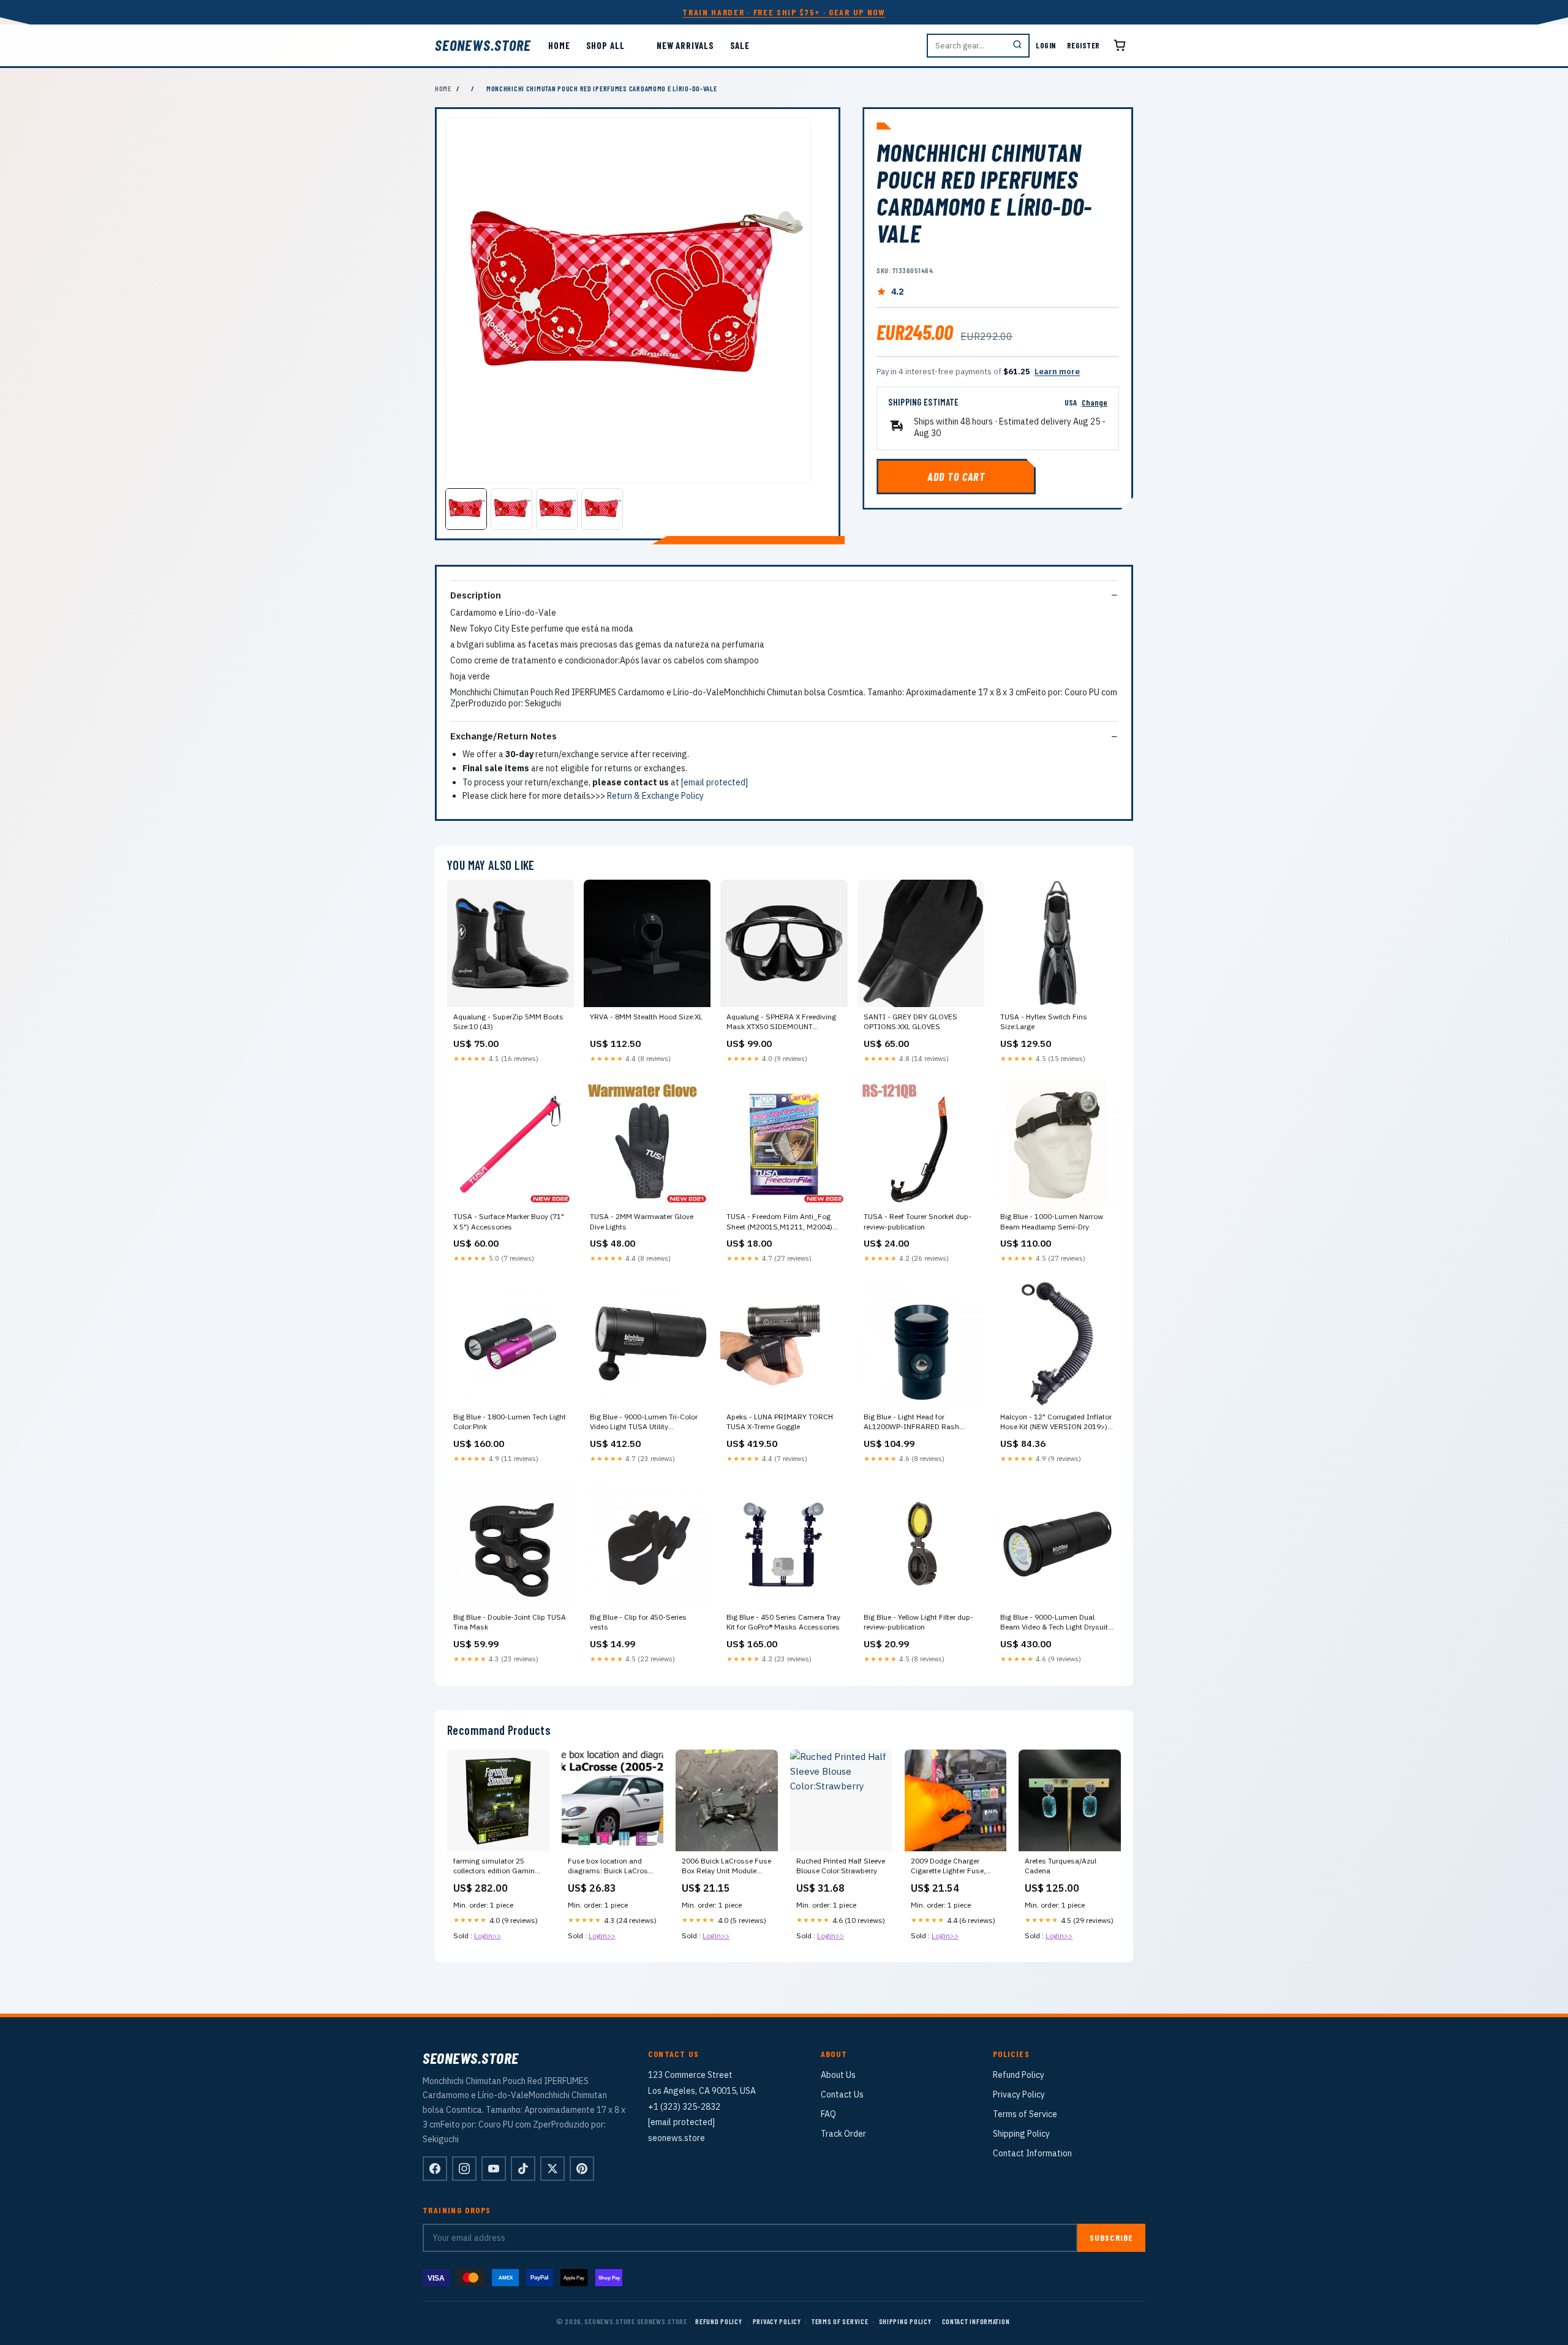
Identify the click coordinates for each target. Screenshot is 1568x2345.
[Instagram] (464, 2169)
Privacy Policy (1019, 2094)
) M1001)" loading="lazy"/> (1057, 1344)
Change (1095, 402)
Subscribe (1111, 2237)
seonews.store (483, 45)
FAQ (828, 2114)
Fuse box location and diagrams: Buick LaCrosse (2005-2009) (612, 1867)
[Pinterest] (582, 2169)
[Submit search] (1017, 46)
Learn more (1057, 372)
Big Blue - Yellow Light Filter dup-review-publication (918, 1622)
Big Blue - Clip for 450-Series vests (638, 1622)
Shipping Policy (1021, 2134)
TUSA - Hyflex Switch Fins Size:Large (1044, 1021)
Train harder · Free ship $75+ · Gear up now (784, 12)
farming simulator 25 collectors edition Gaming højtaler (496, 1867)
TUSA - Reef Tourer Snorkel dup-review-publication (918, 1221)
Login (1046, 45)
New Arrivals (685, 45)
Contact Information (1032, 2153)
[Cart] (1120, 45)
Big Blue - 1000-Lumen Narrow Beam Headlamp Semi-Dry (1052, 1221)
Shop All (605, 45)
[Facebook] (435, 2169)
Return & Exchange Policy (655, 796)
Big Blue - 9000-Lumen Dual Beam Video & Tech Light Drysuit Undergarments (1054, 1623)
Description (476, 595)
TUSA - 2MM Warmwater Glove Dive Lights (642, 1221)
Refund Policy (1019, 2075)
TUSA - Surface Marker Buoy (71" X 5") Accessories (509, 1221)
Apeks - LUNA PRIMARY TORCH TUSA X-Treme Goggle (780, 1422)
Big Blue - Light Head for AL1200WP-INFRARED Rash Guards (911, 1422)
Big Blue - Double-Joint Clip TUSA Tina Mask (510, 1622)
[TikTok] (523, 2169)
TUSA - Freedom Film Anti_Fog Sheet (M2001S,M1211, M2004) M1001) (779, 1222)
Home (559, 45)
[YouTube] (494, 2169)
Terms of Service (1025, 2114)
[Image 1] (466, 509)
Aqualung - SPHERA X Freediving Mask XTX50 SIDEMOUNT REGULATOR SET (781, 1022)
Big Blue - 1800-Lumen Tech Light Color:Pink (510, 1422)
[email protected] (714, 782)
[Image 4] (602, 509)
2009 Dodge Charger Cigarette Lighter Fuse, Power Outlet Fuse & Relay (955, 1867)
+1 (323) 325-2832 (684, 2107)
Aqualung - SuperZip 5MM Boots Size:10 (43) (508, 1021)
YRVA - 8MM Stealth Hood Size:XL (646, 1017)
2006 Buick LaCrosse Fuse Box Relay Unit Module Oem (726, 1867)
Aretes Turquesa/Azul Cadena (1061, 1866)
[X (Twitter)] (552, 2169)
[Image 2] (511, 509)
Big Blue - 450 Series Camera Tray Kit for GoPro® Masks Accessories (783, 1622)
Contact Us (842, 2094)
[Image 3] (557, 509)
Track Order (843, 2134)
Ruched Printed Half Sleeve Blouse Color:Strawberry (841, 1866)
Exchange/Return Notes (503, 736)
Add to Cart (956, 477)
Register (1084, 45)
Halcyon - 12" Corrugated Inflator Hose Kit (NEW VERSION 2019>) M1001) (1056, 1422)
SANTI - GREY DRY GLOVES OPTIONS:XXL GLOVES (910, 1021)
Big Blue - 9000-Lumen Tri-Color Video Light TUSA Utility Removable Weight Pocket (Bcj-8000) (644, 1422)
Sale (740, 45)
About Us (838, 2075)
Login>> (488, 1935)
